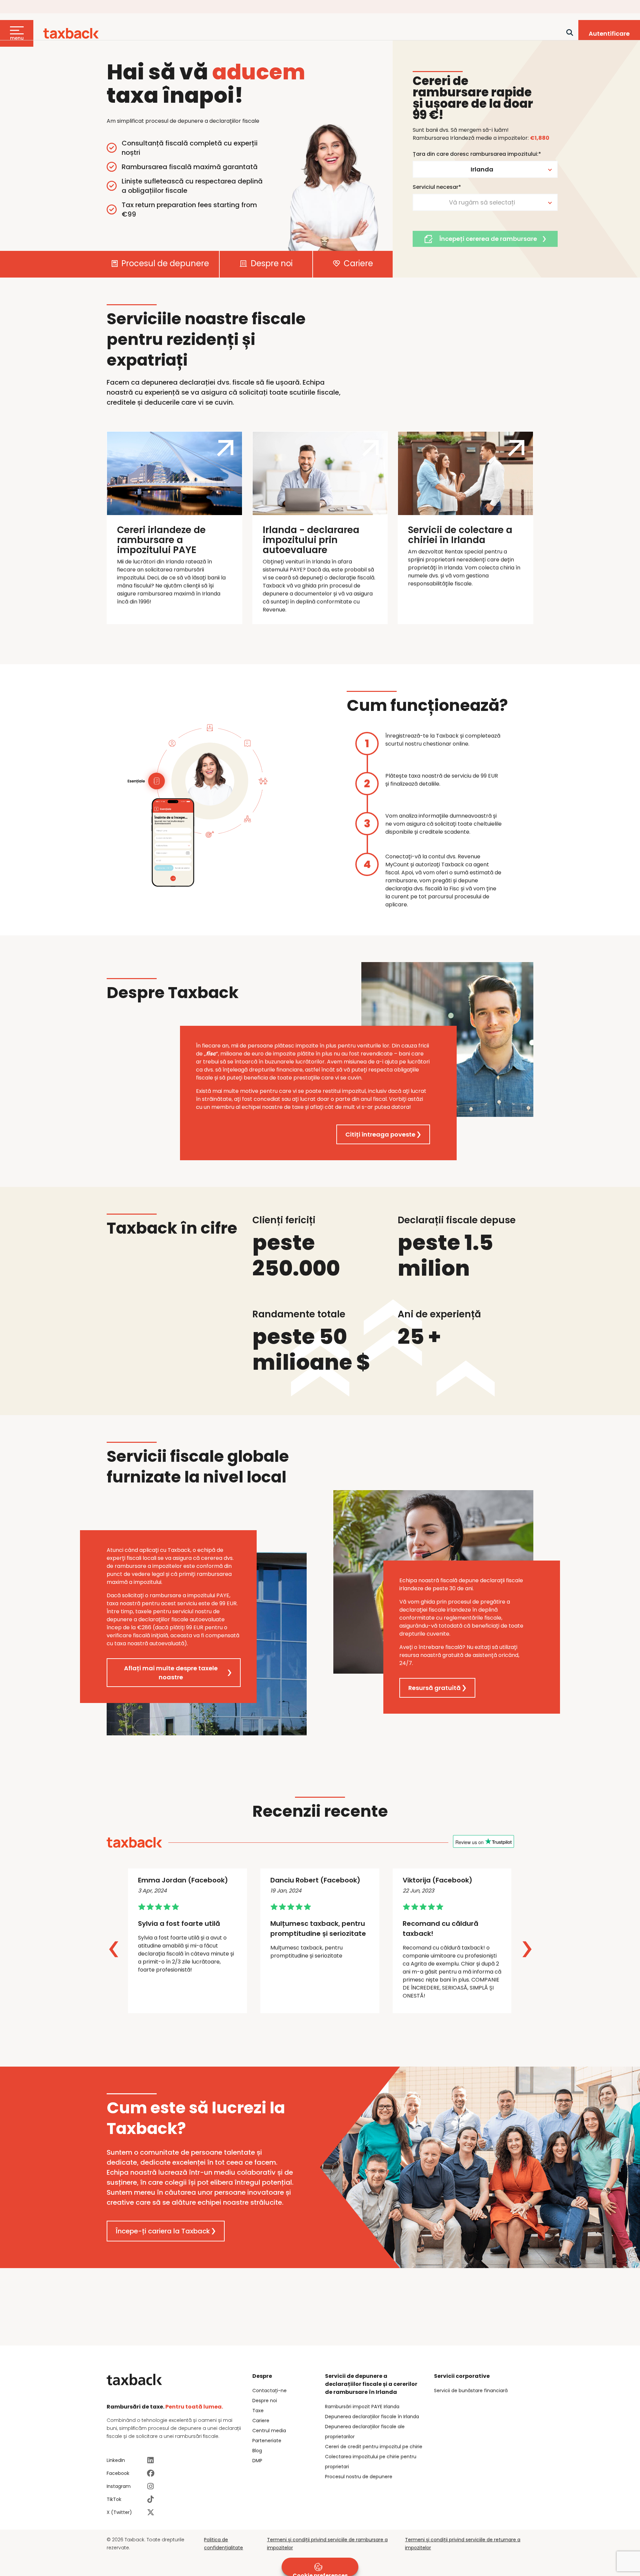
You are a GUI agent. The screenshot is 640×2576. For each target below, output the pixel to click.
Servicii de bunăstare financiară (471, 2391)
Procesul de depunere (164, 264)
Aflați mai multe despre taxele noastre (171, 1673)
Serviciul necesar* (437, 187)
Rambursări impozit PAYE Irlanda (362, 2407)
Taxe (258, 2411)
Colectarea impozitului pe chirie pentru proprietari (371, 2462)
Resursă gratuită (434, 1688)
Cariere (357, 264)
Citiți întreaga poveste (380, 1134)
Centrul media (269, 2431)
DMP (257, 2461)
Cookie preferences (320, 2574)
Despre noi (271, 264)
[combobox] (485, 169)
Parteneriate (267, 2441)
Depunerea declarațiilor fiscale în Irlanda (372, 2417)
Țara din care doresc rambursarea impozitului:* (477, 154)
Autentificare (609, 34)
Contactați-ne (269, 2391)
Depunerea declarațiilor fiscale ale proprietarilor (365, 2432)
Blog (257, 2451)
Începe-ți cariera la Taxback (163, 2231)
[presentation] (114, 1950)
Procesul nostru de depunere (359, 2477)
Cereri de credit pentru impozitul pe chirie (374, 2447)
